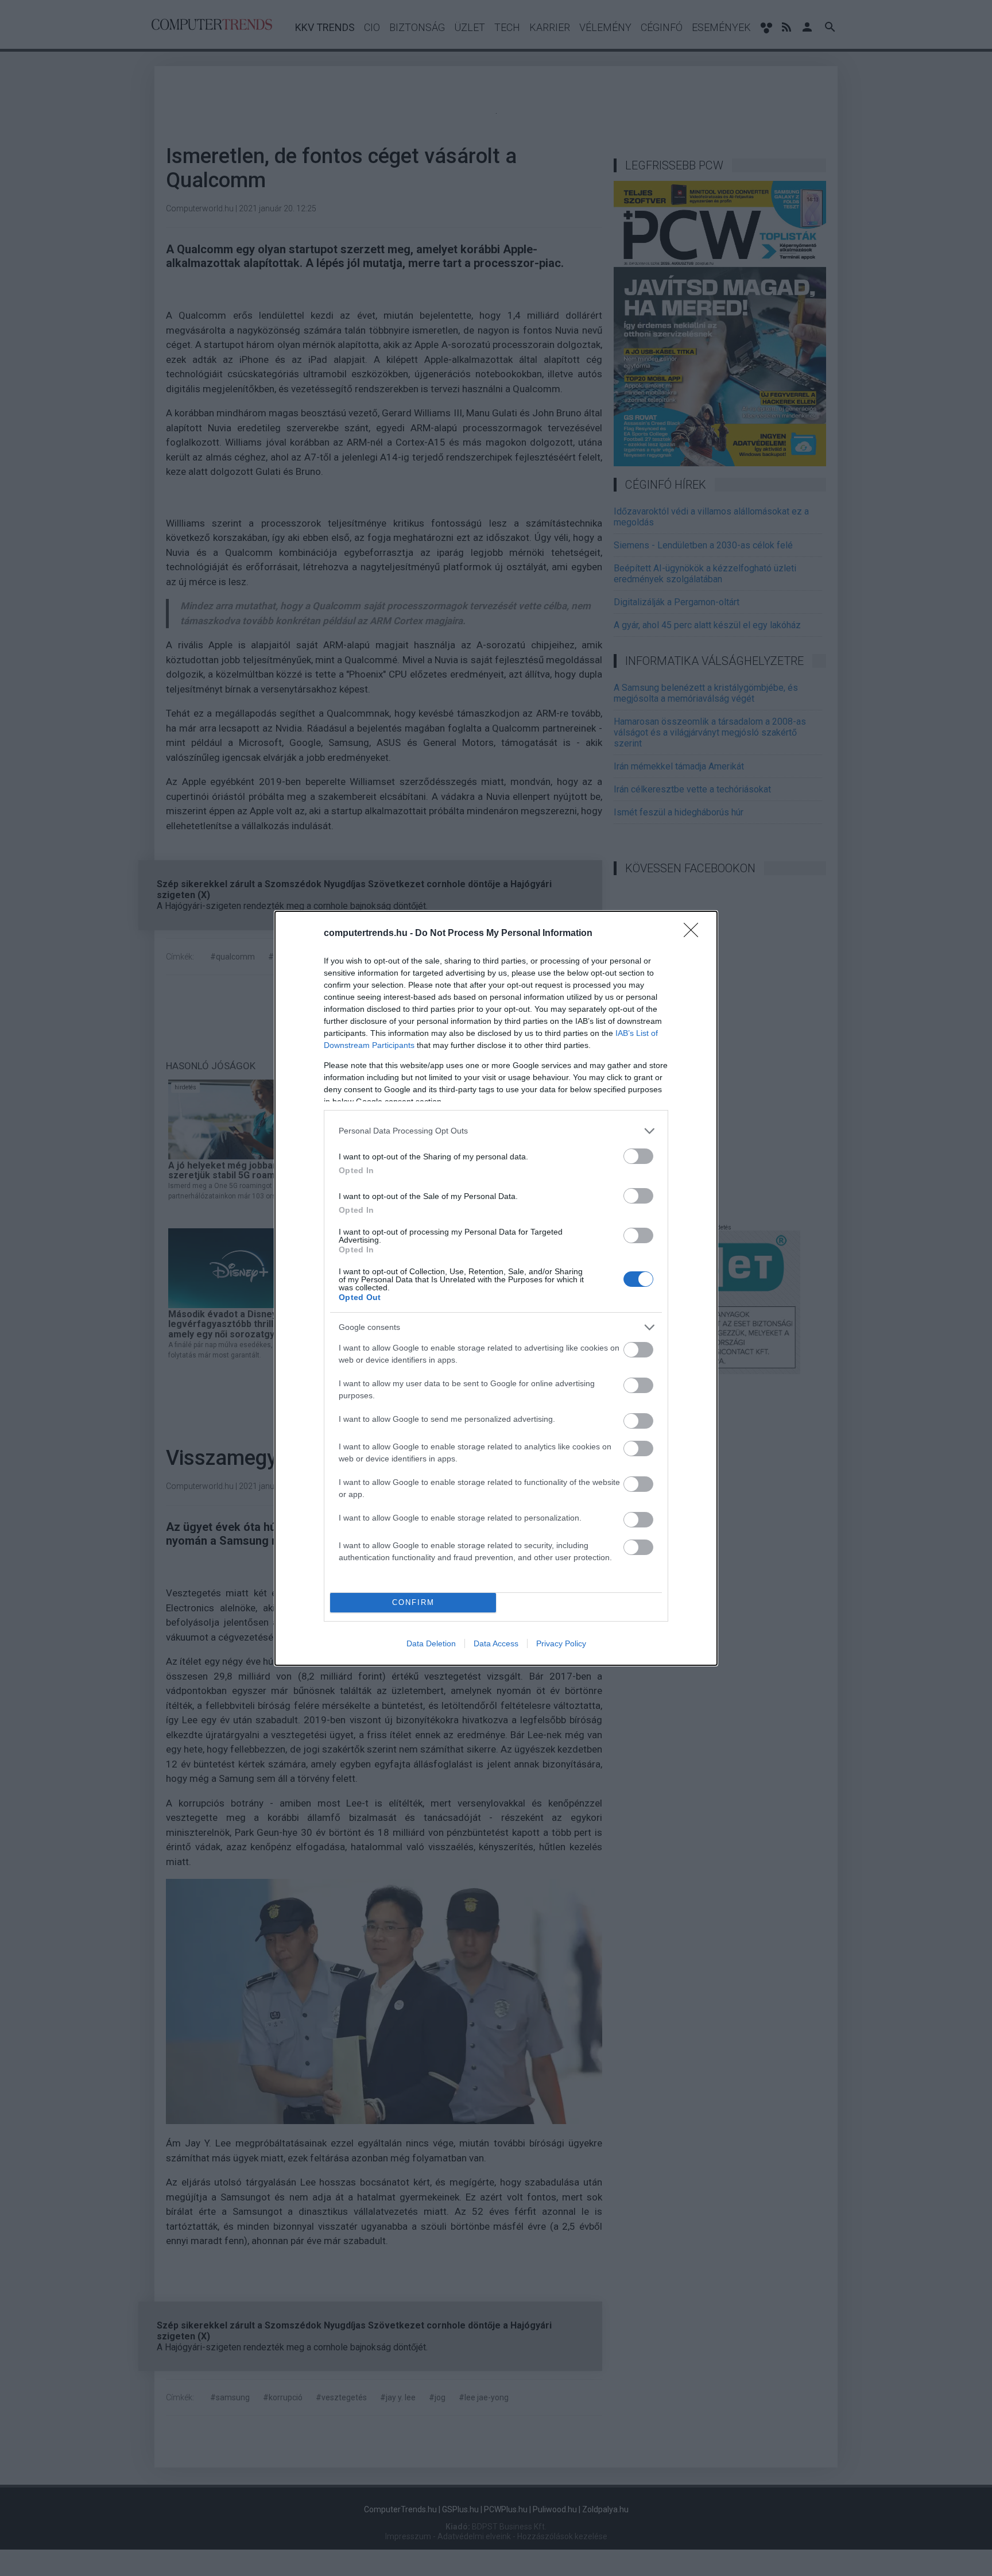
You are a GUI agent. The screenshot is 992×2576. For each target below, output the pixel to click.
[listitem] (496, 1131)
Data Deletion (431, 1643)
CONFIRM (413, 1602)
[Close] (695, 934)
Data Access (496, 1643)
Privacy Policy (561, 1643)
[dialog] (496, 1288)
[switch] (638, 1156)
